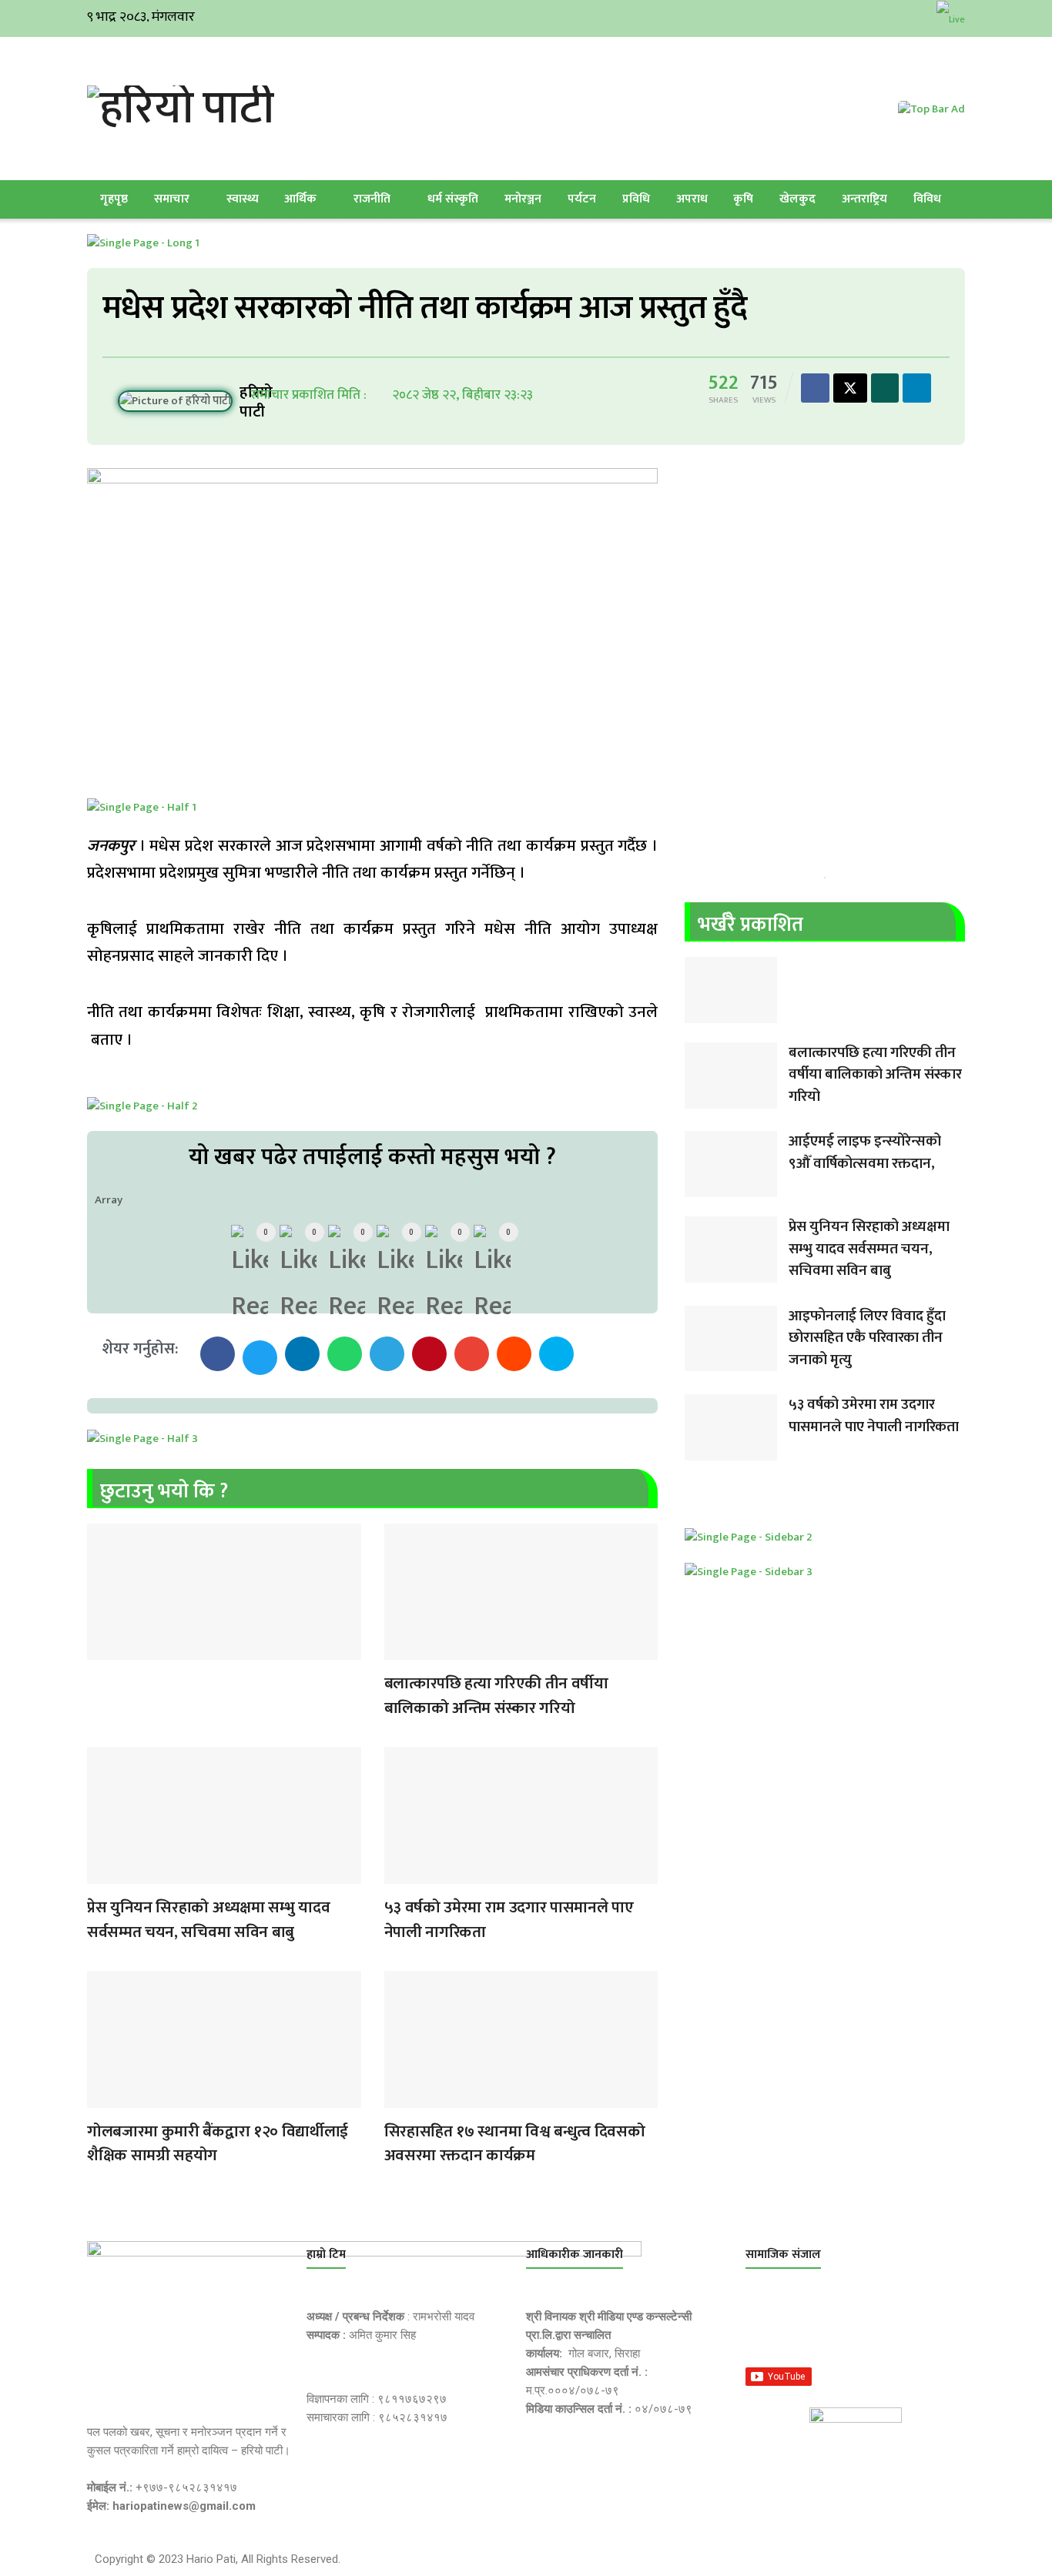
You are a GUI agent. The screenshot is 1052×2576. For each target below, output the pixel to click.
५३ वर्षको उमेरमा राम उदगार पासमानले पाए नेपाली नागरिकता (509, 1920)
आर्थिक (300, 199)
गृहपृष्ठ (114, 199)
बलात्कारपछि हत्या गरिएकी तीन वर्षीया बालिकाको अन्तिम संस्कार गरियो (496, 1696)
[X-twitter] (838, 2327)
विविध (927, 199)
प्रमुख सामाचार (102, 1650)
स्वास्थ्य (243, 199)
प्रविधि (636, 199)
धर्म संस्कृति (453, 199)
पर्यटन (582, 199)
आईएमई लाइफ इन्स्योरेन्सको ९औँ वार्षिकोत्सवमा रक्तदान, (865, 1153)
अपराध (692, 199)
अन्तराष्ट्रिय (864, 199)
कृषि (743, 199)
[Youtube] (911, 2327)
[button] (218, 1354)
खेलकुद (797, 199)
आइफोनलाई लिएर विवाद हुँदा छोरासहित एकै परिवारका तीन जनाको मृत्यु (867, 1338)
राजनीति (372, 199)
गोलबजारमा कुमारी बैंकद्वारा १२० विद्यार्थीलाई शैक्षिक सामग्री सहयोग (218, 2144)
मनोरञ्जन (523, 199)
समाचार (172, 199)
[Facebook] (765, 2327)
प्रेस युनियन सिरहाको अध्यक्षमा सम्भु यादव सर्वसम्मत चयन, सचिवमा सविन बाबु (208, 1920)
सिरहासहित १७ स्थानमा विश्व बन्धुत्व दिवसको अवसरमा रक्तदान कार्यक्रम (515, 2144)
